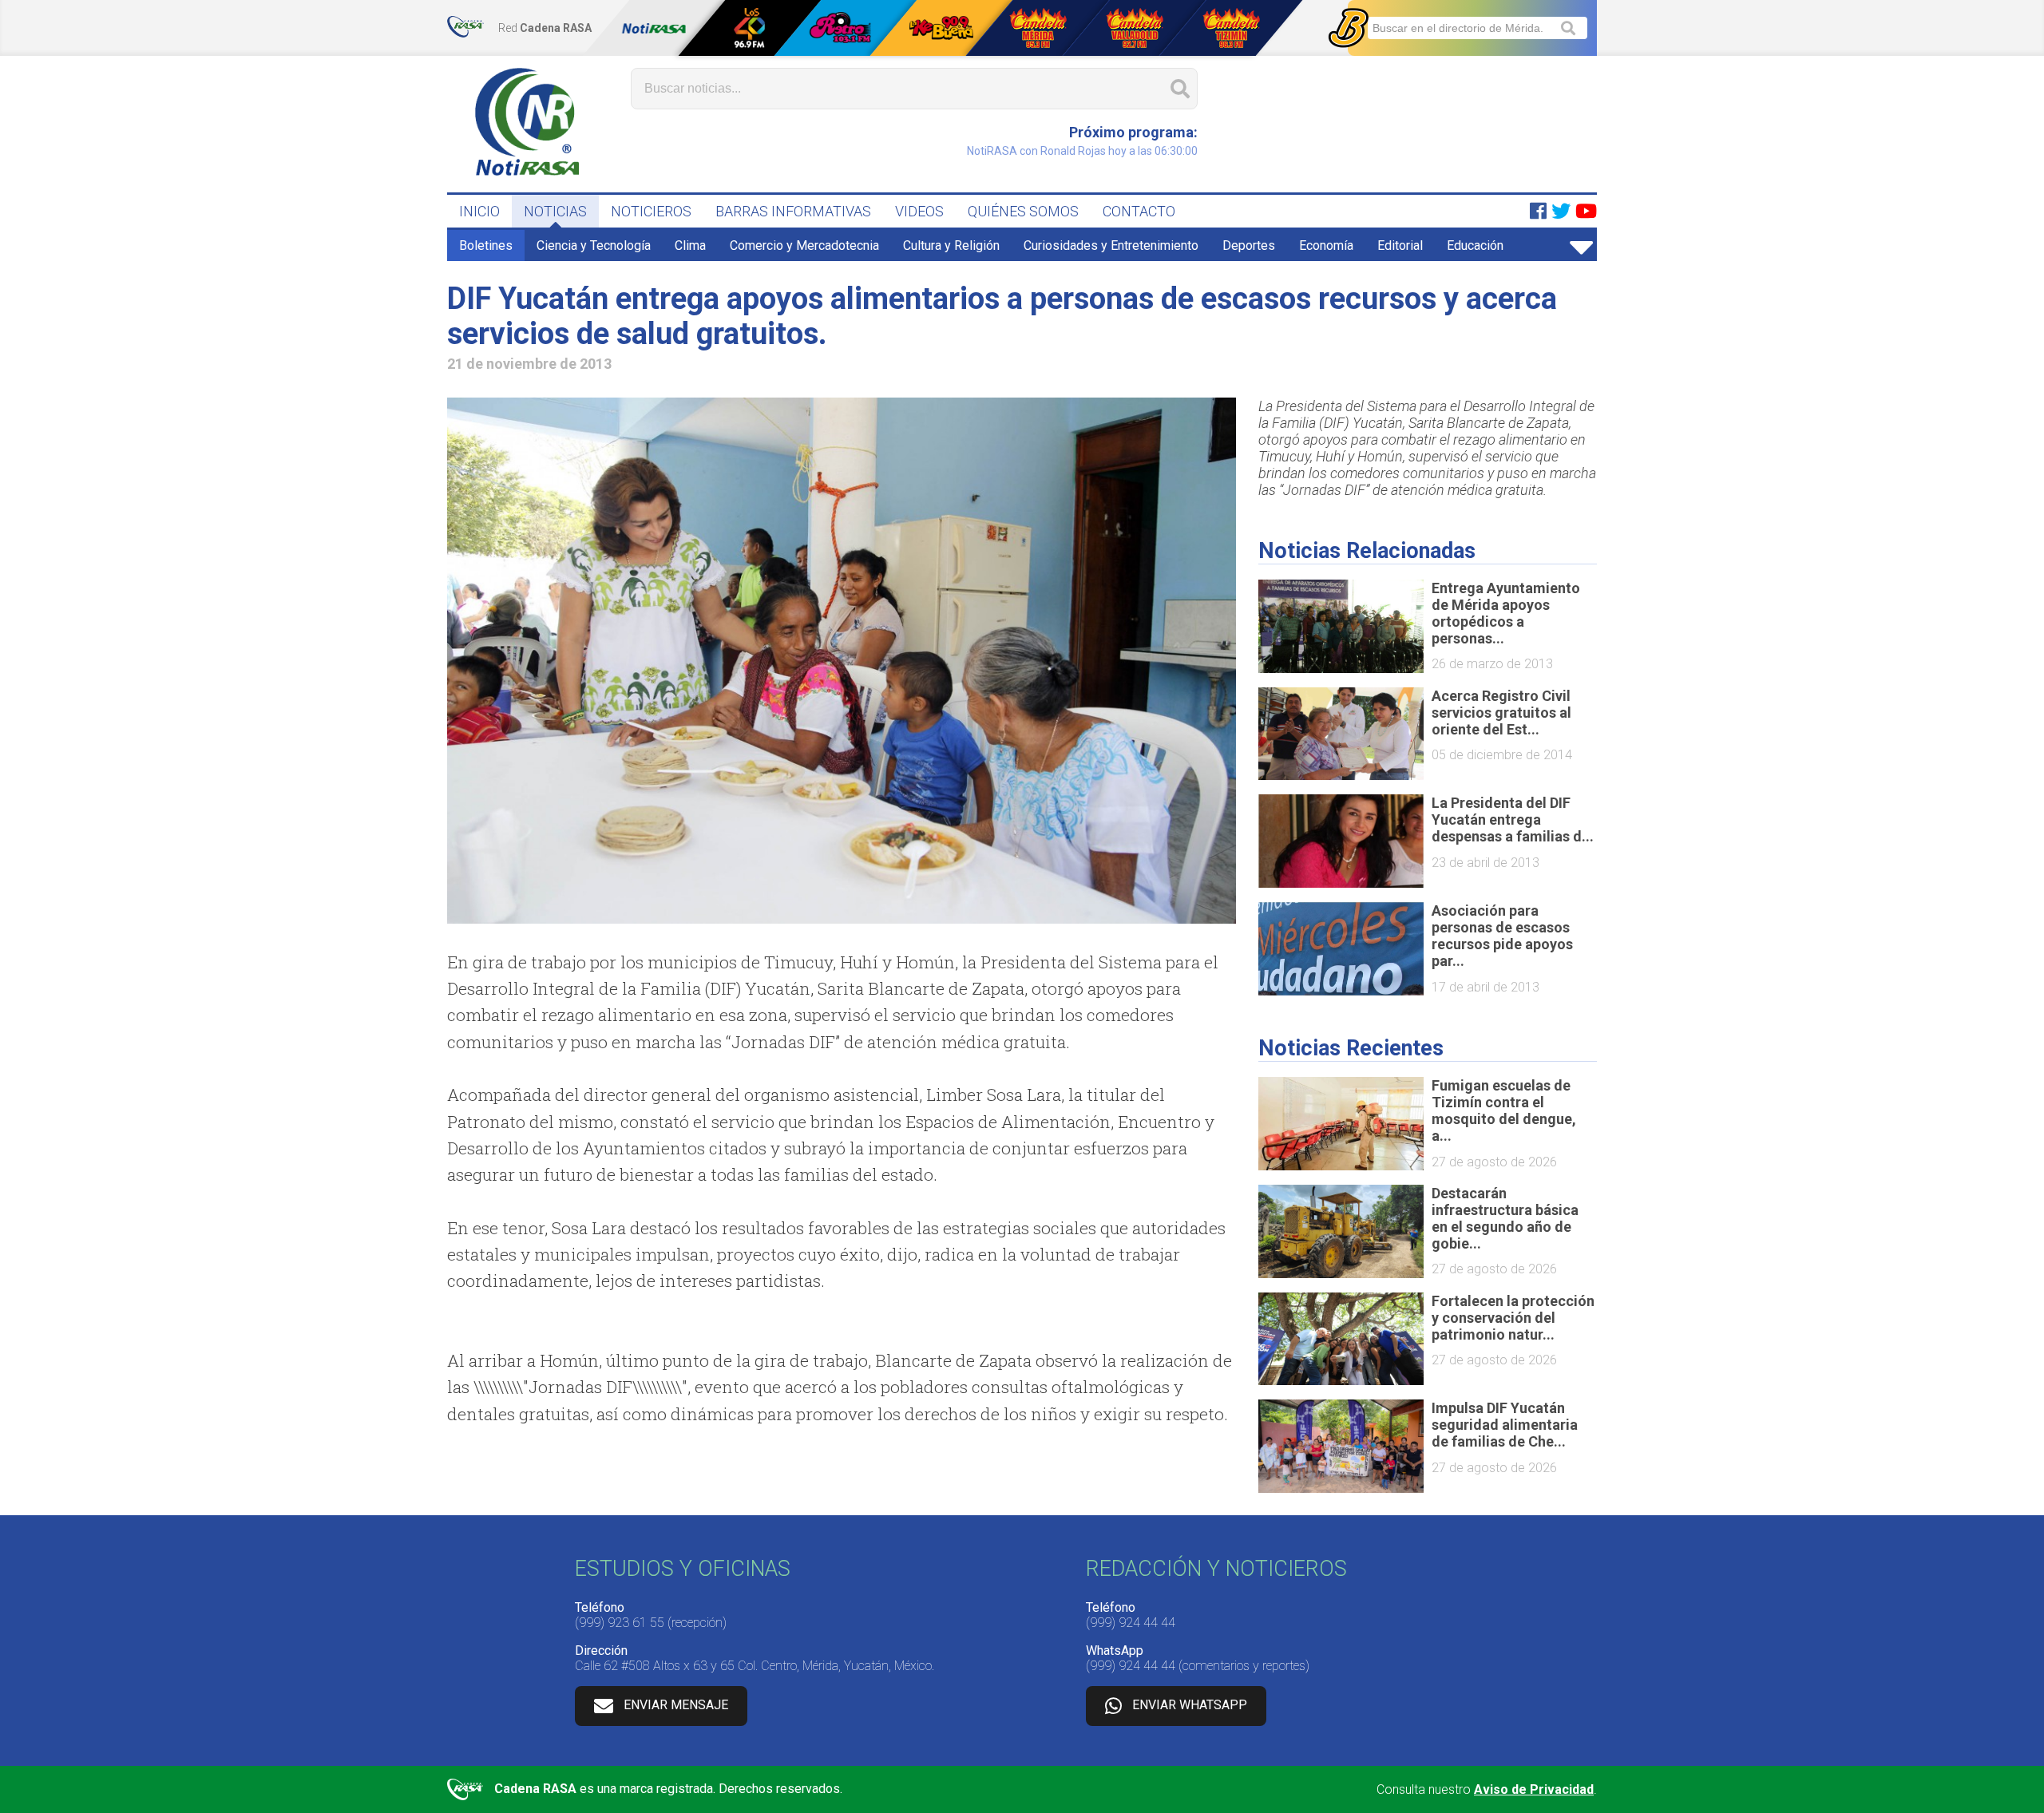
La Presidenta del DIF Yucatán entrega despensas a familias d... (1513, 819)
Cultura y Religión (951, 245)
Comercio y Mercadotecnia (804, 245)
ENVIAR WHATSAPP (1190, 1705)
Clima (690, 245)
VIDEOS (919, 211)
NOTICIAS (555, 211)
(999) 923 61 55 (620, 1623)
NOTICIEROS (651, 211)
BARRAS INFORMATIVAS (793, 211)
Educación (1475, 245)
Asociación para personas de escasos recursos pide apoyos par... (1502, 936)
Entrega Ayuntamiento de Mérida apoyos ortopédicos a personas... (1506, 613)
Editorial (1400, 245)
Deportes (1249, 245)
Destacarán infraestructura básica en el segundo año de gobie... (1505, 1218)
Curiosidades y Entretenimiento (1111, 245)
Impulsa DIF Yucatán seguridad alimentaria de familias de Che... (1505, 1425)
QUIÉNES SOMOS (1023, 211)
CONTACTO (1139, 211)
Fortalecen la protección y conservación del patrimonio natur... (1513, 1318)
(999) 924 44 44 (1131, 1623)
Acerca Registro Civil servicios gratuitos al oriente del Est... (1501, 713)
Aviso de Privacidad (1534, 1789)
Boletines (486, 245)
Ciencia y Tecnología (594, 245)
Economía (1326, 245)
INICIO (479, 211)
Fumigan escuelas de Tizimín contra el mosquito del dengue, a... (1504, 1110)
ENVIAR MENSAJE (676, 1705)
